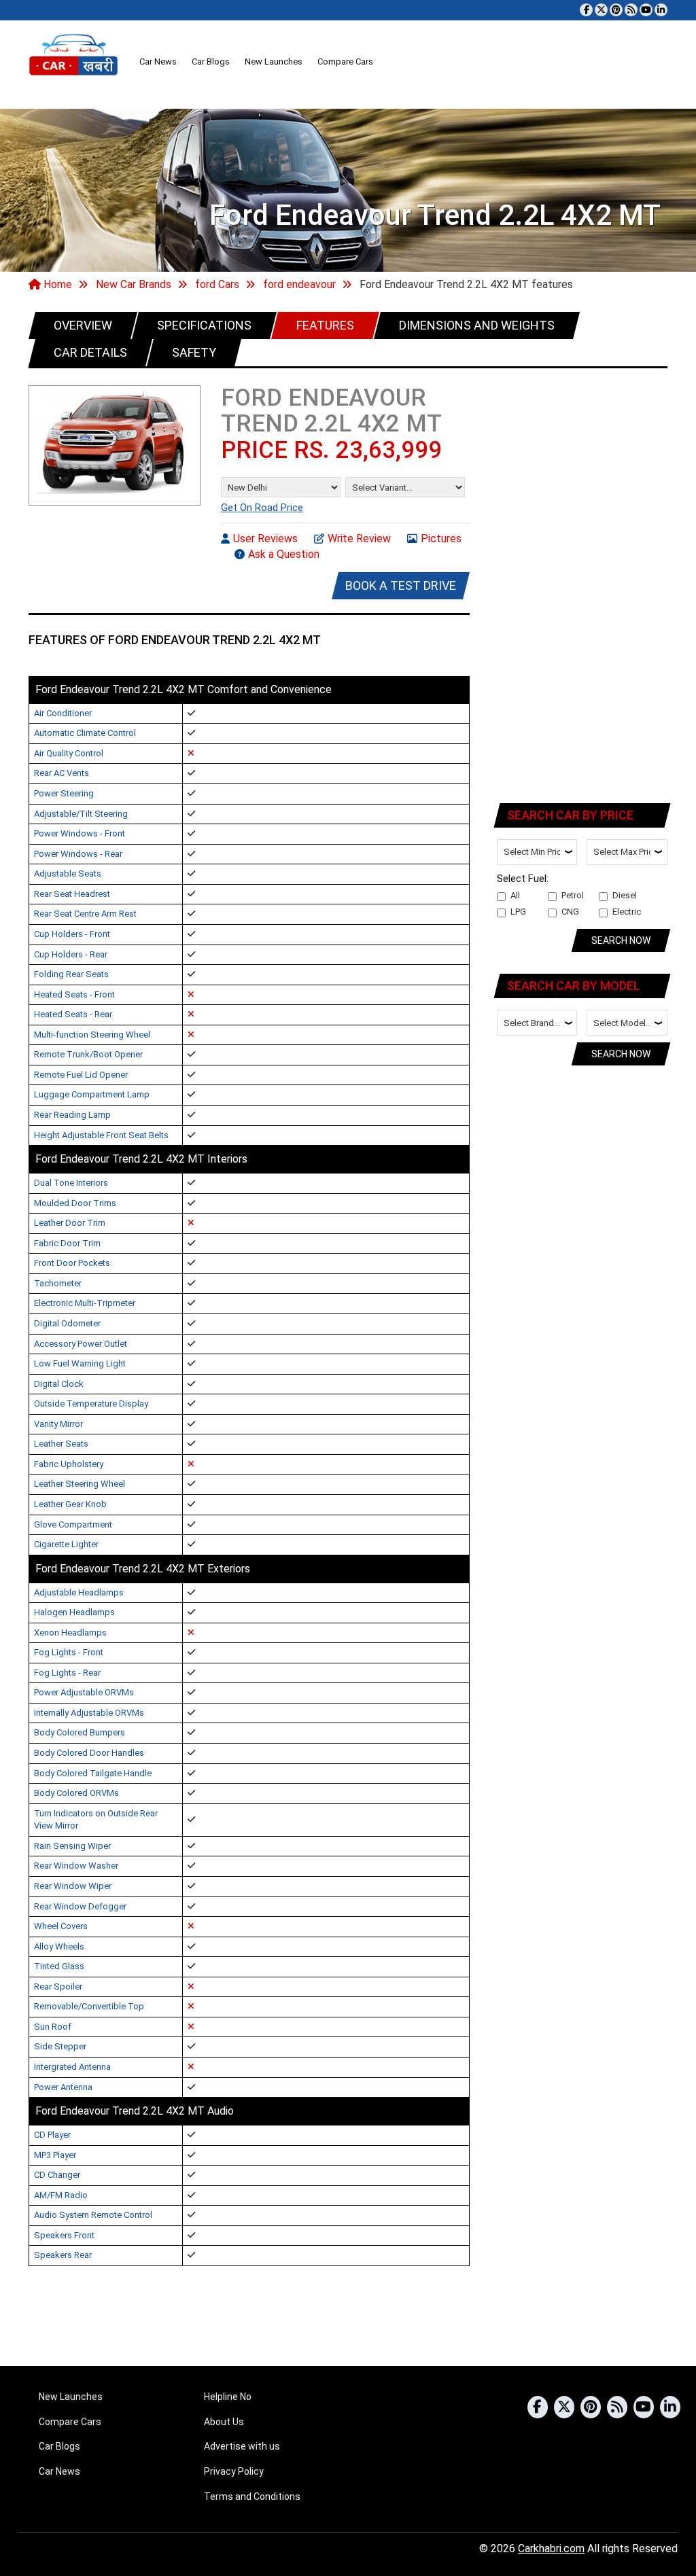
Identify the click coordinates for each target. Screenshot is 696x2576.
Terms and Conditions (252, 2496)
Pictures (441, 539)
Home (56, 284)
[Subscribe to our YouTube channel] (646, 10)
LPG (518, 912)
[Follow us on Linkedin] (661, 10)
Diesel (625, 895)
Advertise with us (242, 2446)
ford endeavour (299, 284)
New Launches (274, 61)
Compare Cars (345, 61)
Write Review (359, 539)
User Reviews (265, 539)
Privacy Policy (234, 2471)
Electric (627, 912)
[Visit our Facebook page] (586, 10)
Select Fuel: (523, 879)
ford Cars (217, 284)
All (515, 895)
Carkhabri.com (551, 2548)
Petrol (573, 895)
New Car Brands (134, 284)
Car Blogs (211, 61)
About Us (224, 2422)
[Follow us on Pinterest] (616, 10)
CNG (570, 912)
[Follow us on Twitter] (601, 10)
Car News (158, 61)
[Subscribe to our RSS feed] (631, 10)
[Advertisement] (583, 583)
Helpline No (228, 2397)
